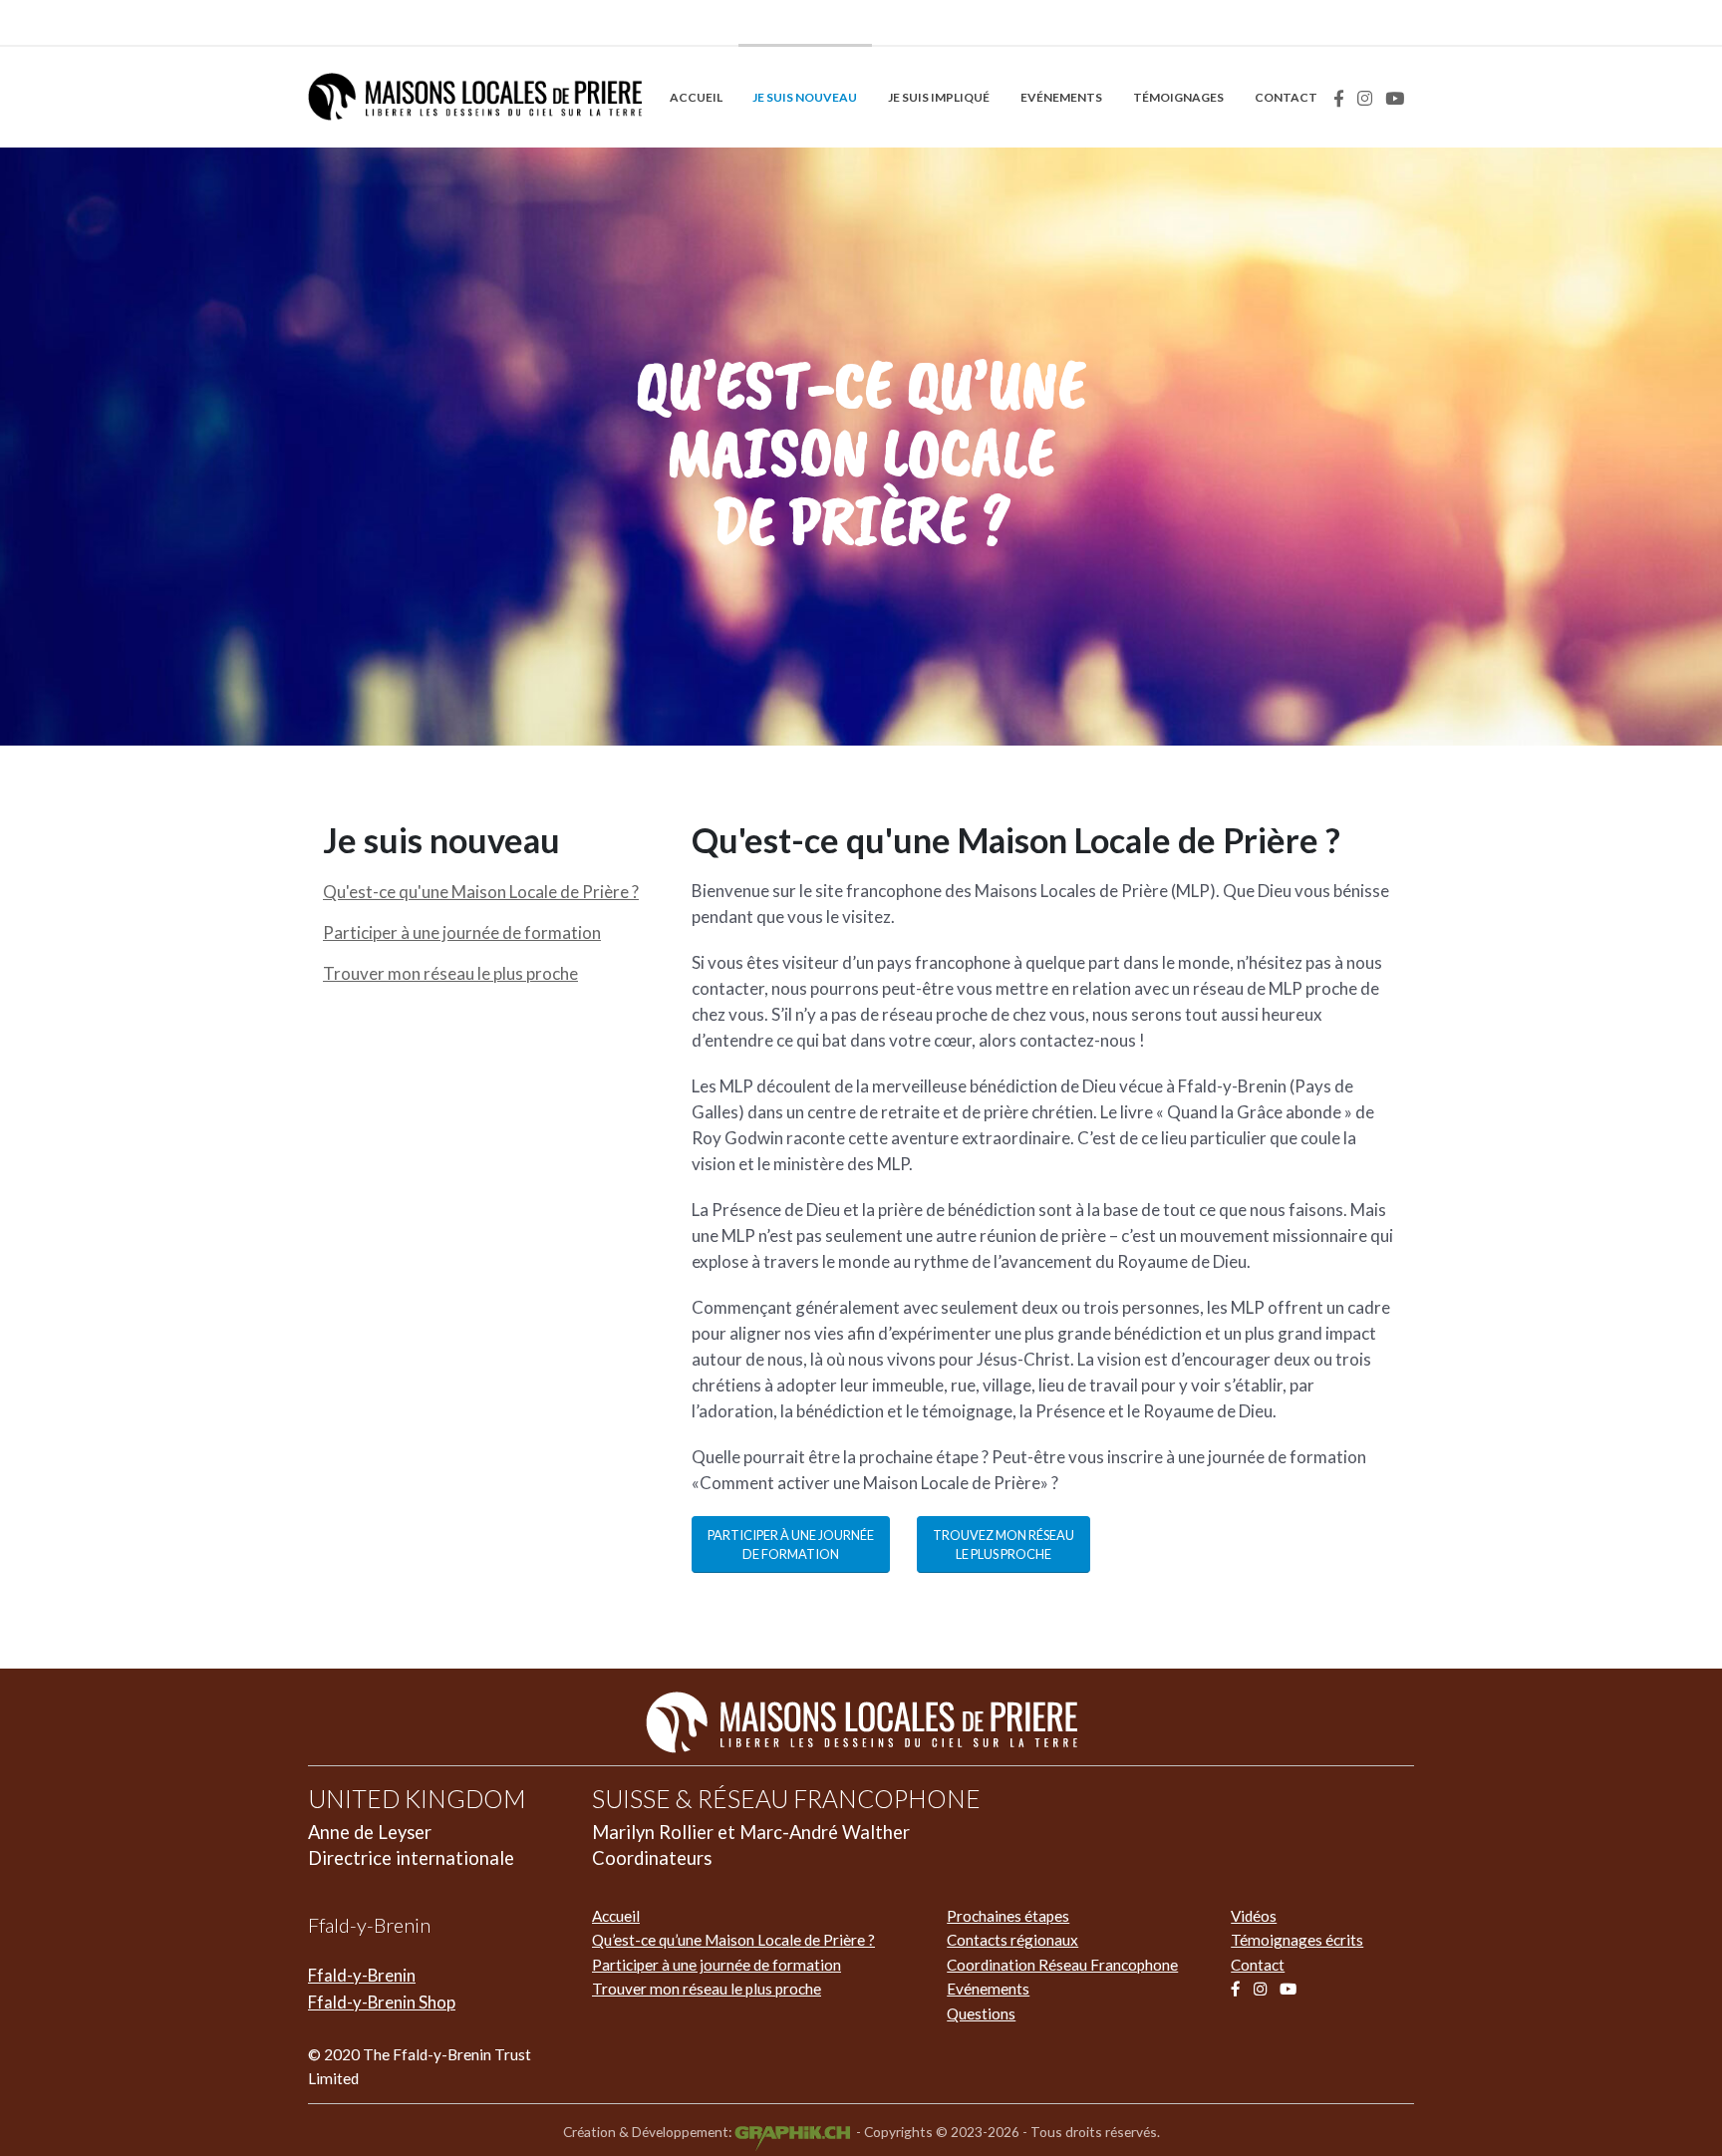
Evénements (1061, 97)
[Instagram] (1365, 98)
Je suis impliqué (939, 97)
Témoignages (1178, 97)
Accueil (696, 97)
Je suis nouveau (805, 97)
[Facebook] (1339, 98)
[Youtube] (1395, 98)
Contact (1286, 97)
